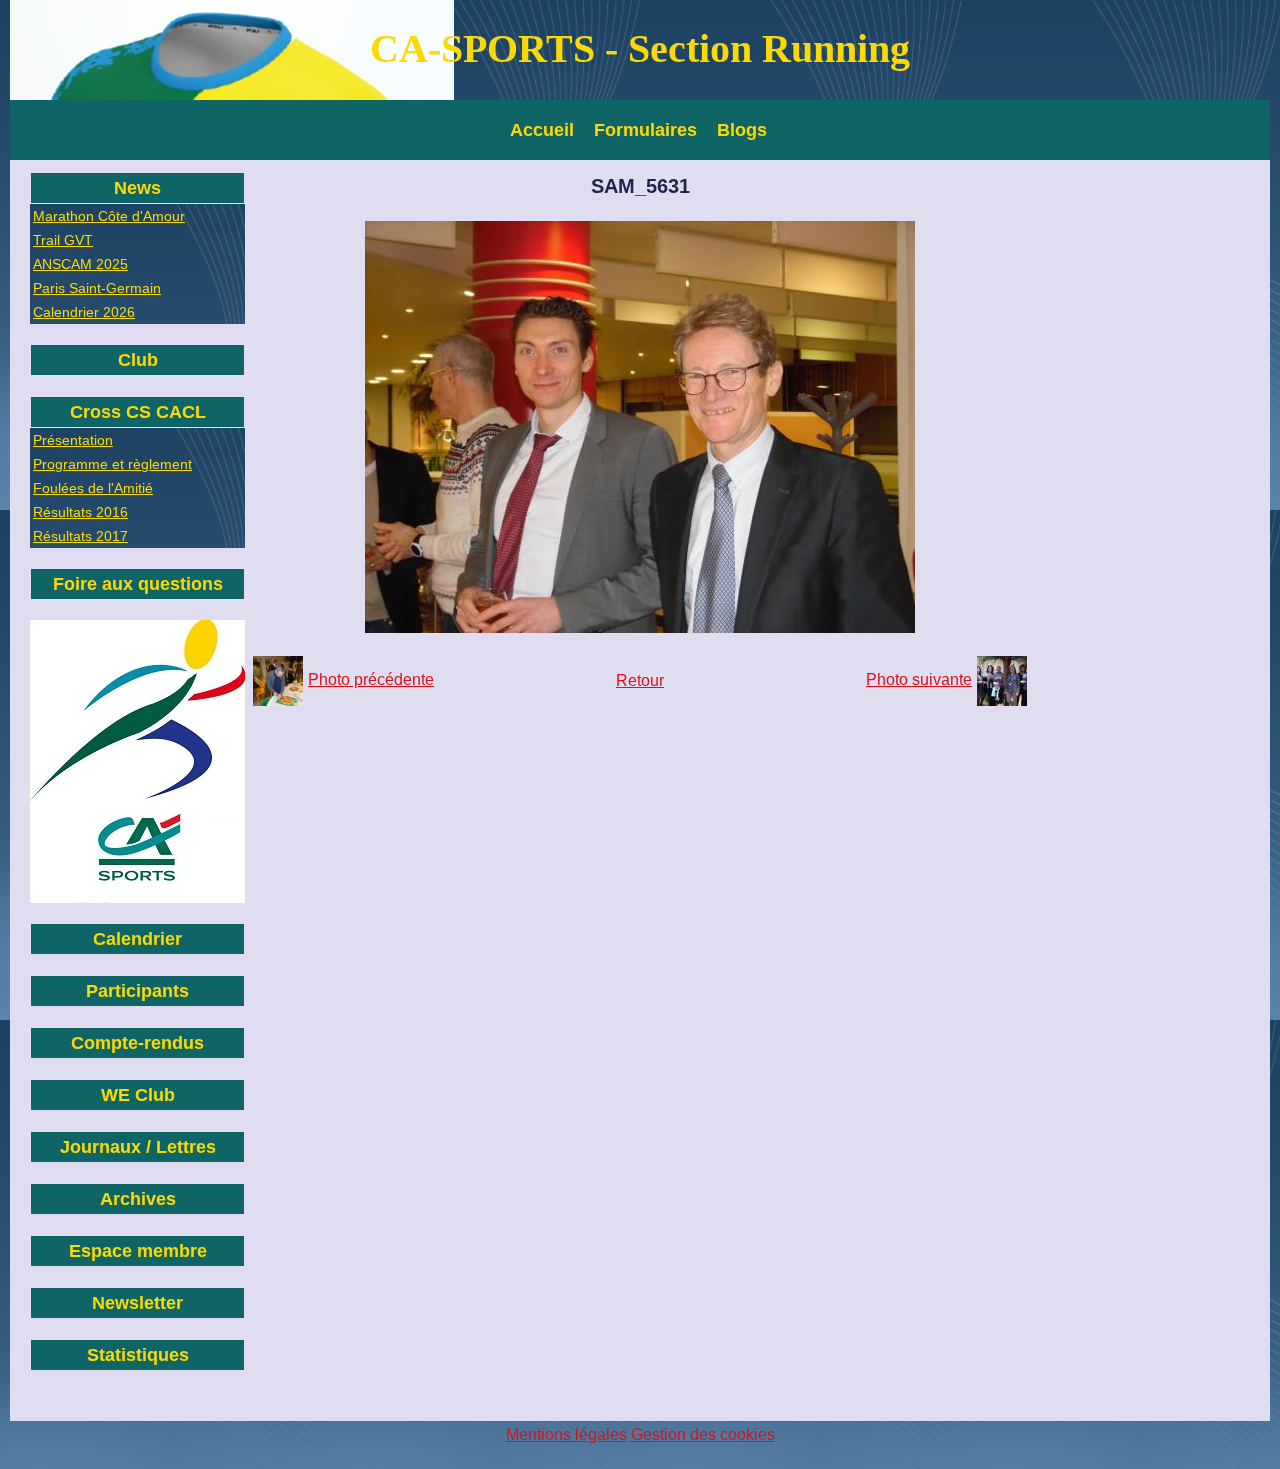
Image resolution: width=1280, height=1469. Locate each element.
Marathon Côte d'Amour (109, 216)
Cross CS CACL (138, 412)
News (137, 188)
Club (138, 360)
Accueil (542, 130)
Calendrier (137, 939)
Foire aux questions (138, 584)
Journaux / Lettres (138, 1147)
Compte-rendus (137, 1043)
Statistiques (138, 1355)
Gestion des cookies (703, 1434)
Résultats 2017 (80, 536)
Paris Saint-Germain (97, 288)
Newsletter (137, 1303)
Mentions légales (566, 1434)
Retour (640, 680)
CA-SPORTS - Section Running (640, 48)
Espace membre (138, 1251)
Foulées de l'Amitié (93, 488)
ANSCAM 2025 (80, 264)
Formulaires (645, 130)
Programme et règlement (112, 464)
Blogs (742, 130)
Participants (137, 991)
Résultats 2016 (80, 512)
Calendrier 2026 (84, 312)
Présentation (73, 440)
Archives (138, 1199)
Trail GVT (63, 240)
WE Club (138, 1095)
